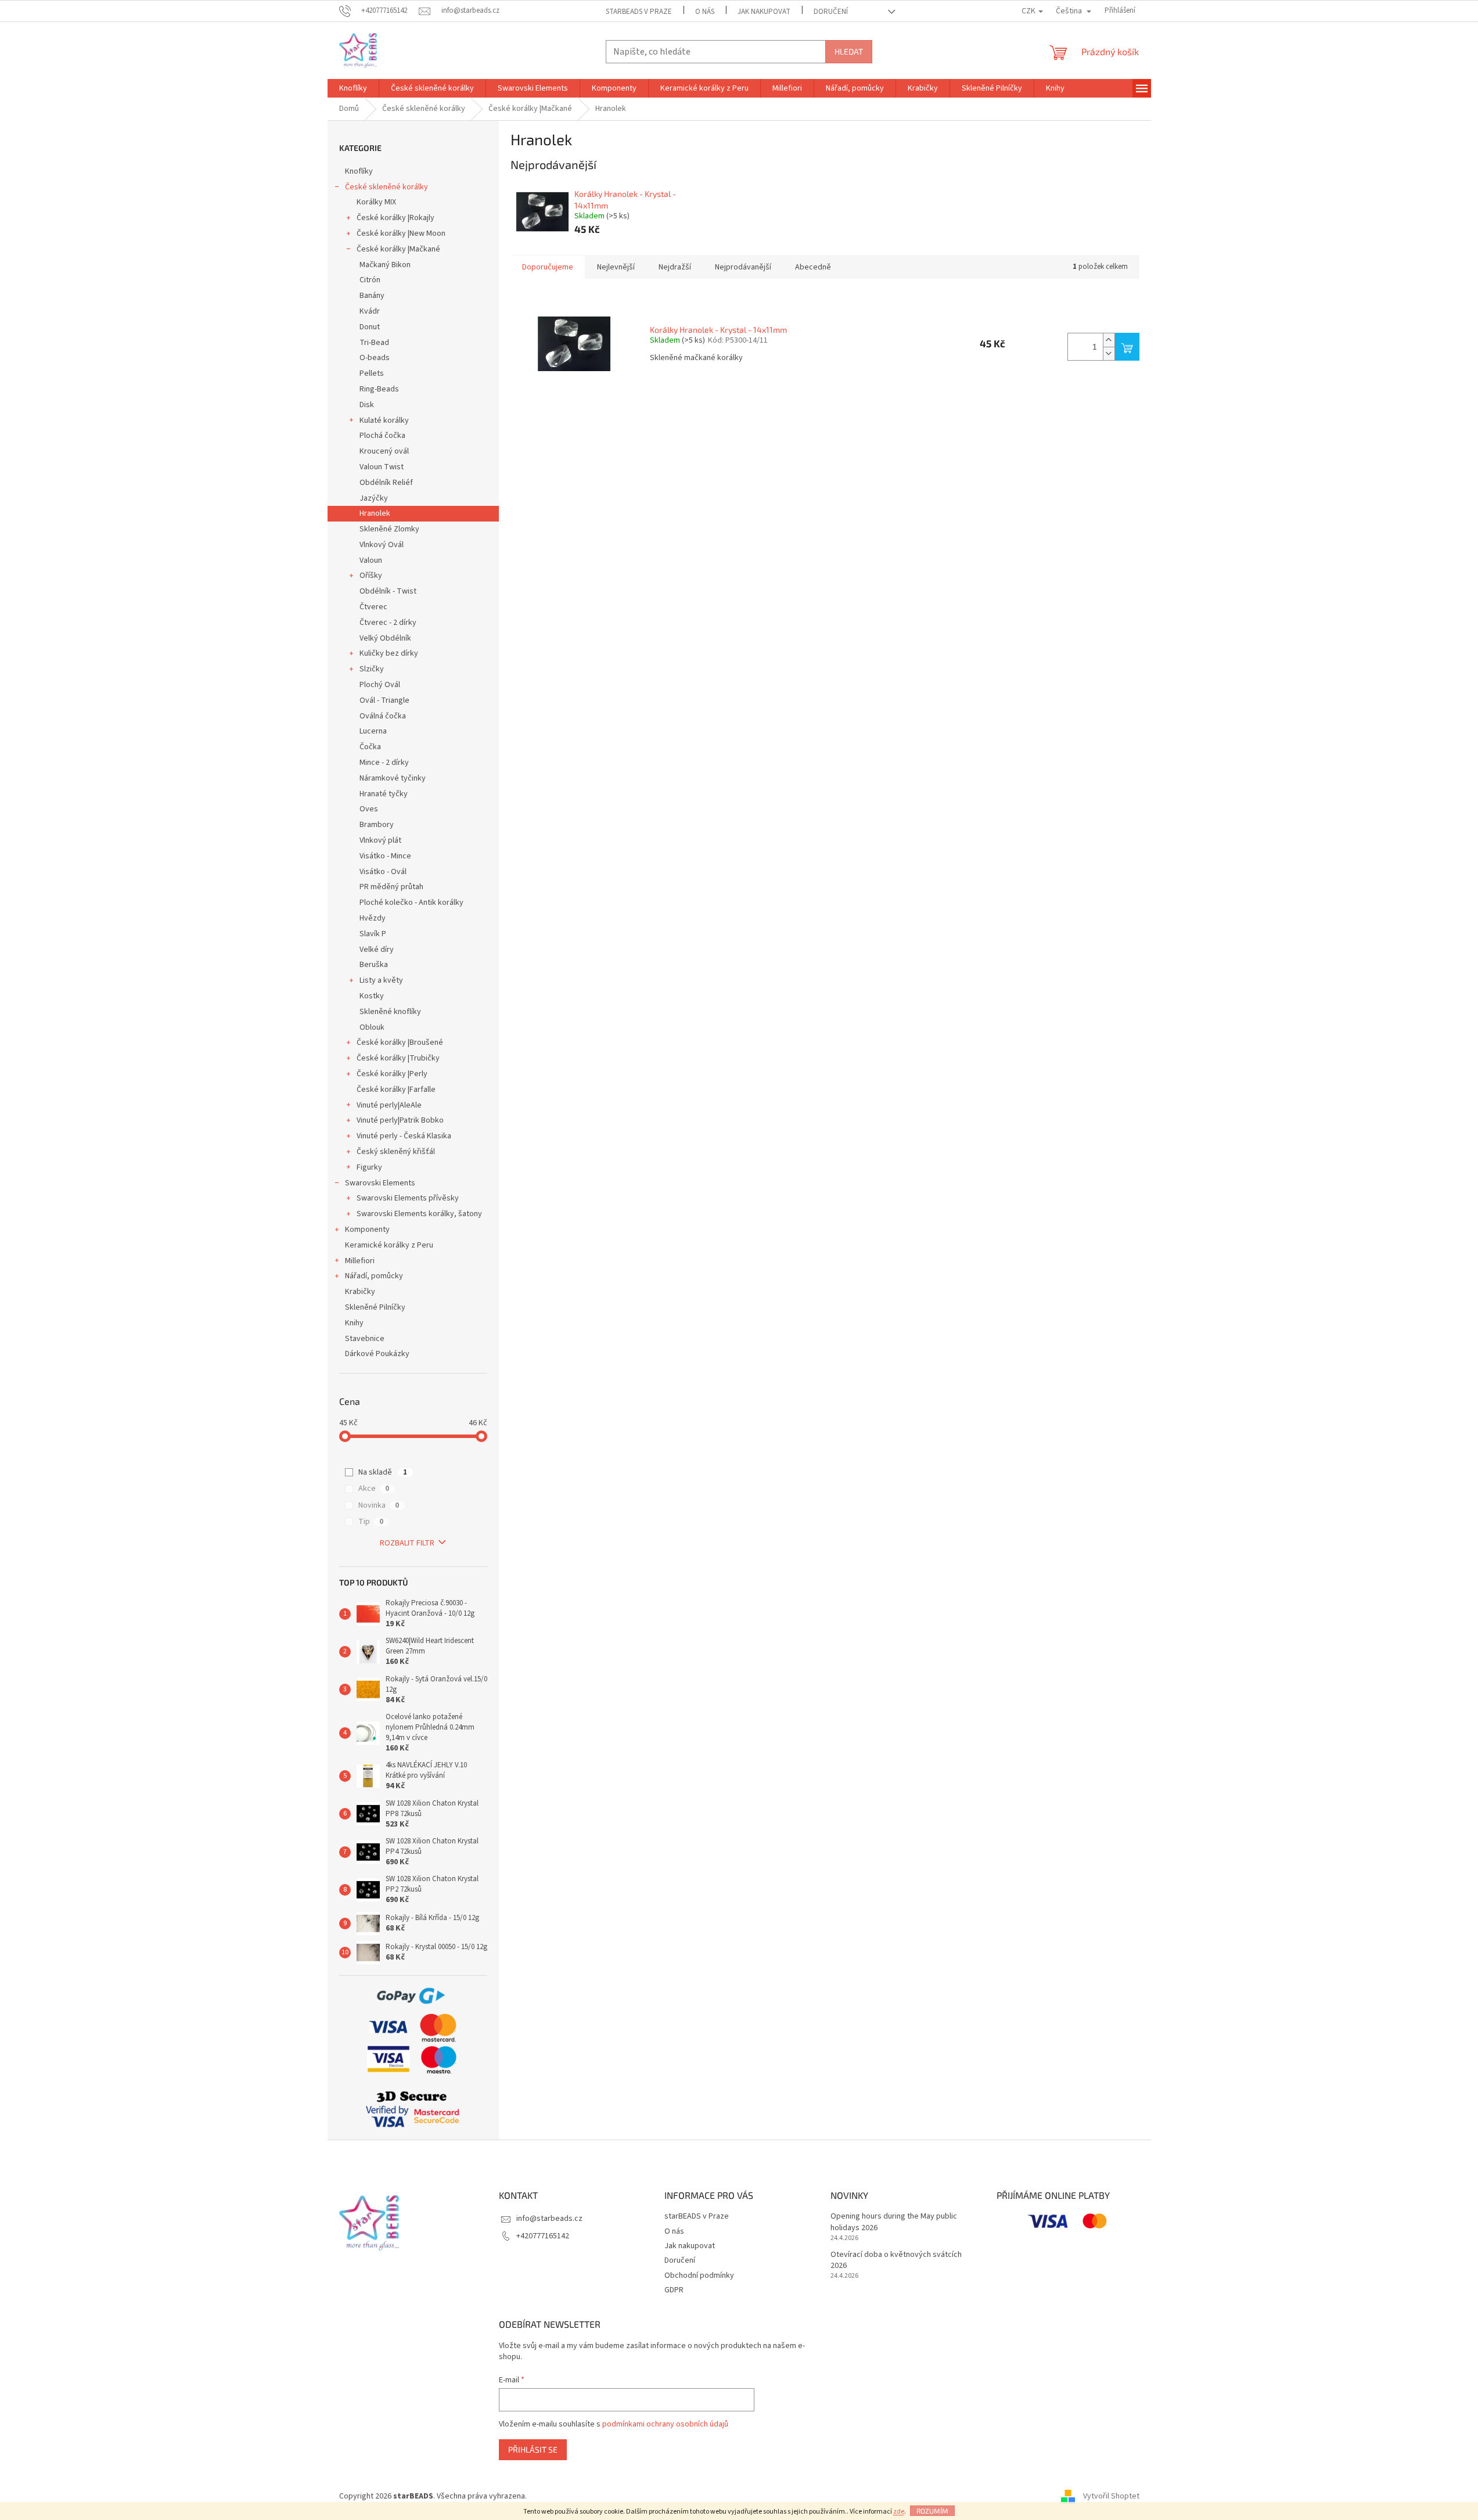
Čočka (370, 747)
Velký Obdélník (385, 638)
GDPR (674, 2290)
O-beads (375, 358)
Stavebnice (365, 1339)
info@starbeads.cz (549, 2219)
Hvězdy (373, 918)
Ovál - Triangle (384, 700)
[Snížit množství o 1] (1109, 353)
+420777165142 (543, 2236)
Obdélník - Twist (388, 591)
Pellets (372, 373)
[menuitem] (353, 88)
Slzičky (372, 669)
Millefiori (360, 1261)
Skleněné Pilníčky (375, 1307)
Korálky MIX (376, 202)
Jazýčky (374, 498)
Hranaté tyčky (384, 794)
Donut (370, 327)
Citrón (370, 280)
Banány (372, 296)
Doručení (831, 12)
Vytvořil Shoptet (1111, 2496)
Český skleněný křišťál (396, 1152)
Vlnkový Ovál (382, 545)
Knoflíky (359, 171)
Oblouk (372, 1027)
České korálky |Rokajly (395, 218)
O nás (705, 12)
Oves (369, 809)
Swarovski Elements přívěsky (408, 1198)
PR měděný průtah (391, 887)
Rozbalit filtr (407, 1543)
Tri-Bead (374, 343)
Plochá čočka (382, 436)
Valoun (371, 560)
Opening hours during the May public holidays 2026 (894, 2222)
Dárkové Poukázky (377, 1354)
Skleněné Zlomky (389, 529)
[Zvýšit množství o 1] (1109, 340)
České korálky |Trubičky (398, 1058)
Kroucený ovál (384, 451)
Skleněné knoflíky (390, 1012)
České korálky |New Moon (401, 233)
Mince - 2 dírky (384, 763)
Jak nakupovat (764, 12)
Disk (367, 405)
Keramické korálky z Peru (389, 1245)
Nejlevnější (616, 267)
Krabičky (360, 1292)
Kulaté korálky (384, 420)
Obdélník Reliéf (386, 483)
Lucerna (373, 731)
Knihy (354, 1323)
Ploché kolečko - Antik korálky (411, 903)
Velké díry (377, 950)
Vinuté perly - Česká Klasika (404, 1136)
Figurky (369, 1167)
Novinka (379, 1505)
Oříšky (371, 576)
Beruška (374, 965)
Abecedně (813, 267)
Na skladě (383, 1472)
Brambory (377, 825)
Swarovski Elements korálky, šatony (419, 1214)
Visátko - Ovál (383, 872)
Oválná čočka (383, 716)
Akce (374, 1489)
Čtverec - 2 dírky (388, 623)
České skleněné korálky (386, 187)
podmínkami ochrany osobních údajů (665, 2424)
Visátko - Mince (385, 856)
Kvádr (370, 311)
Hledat (849, 51)
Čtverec (373, 607)
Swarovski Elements (380, 1183)
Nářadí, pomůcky (374, 1276)
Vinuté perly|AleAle (389, 1105)
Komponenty (367, 1230)
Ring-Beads (379, 389)
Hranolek (375, 513)
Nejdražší (675, 267)
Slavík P (373, 934)
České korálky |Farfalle (396, 1090)
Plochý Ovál (380, 685)
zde (899, 2512)
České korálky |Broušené (400, 1042)
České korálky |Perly (392, 1074)
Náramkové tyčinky (393, 778)
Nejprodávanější (743, 267)
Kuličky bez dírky (389, 653)
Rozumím (932, 2511)
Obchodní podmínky (699, 2275)
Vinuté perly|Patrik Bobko (400, 1120)
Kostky (372, 996)
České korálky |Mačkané (398, 249)
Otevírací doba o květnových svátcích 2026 (896, 2260)
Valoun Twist (382, 467)
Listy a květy (381, 980)
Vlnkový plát (380, 840)
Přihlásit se (533, 2449)
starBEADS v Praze (639, 12)
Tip (371, 1522)
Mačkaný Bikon (385, 265)
